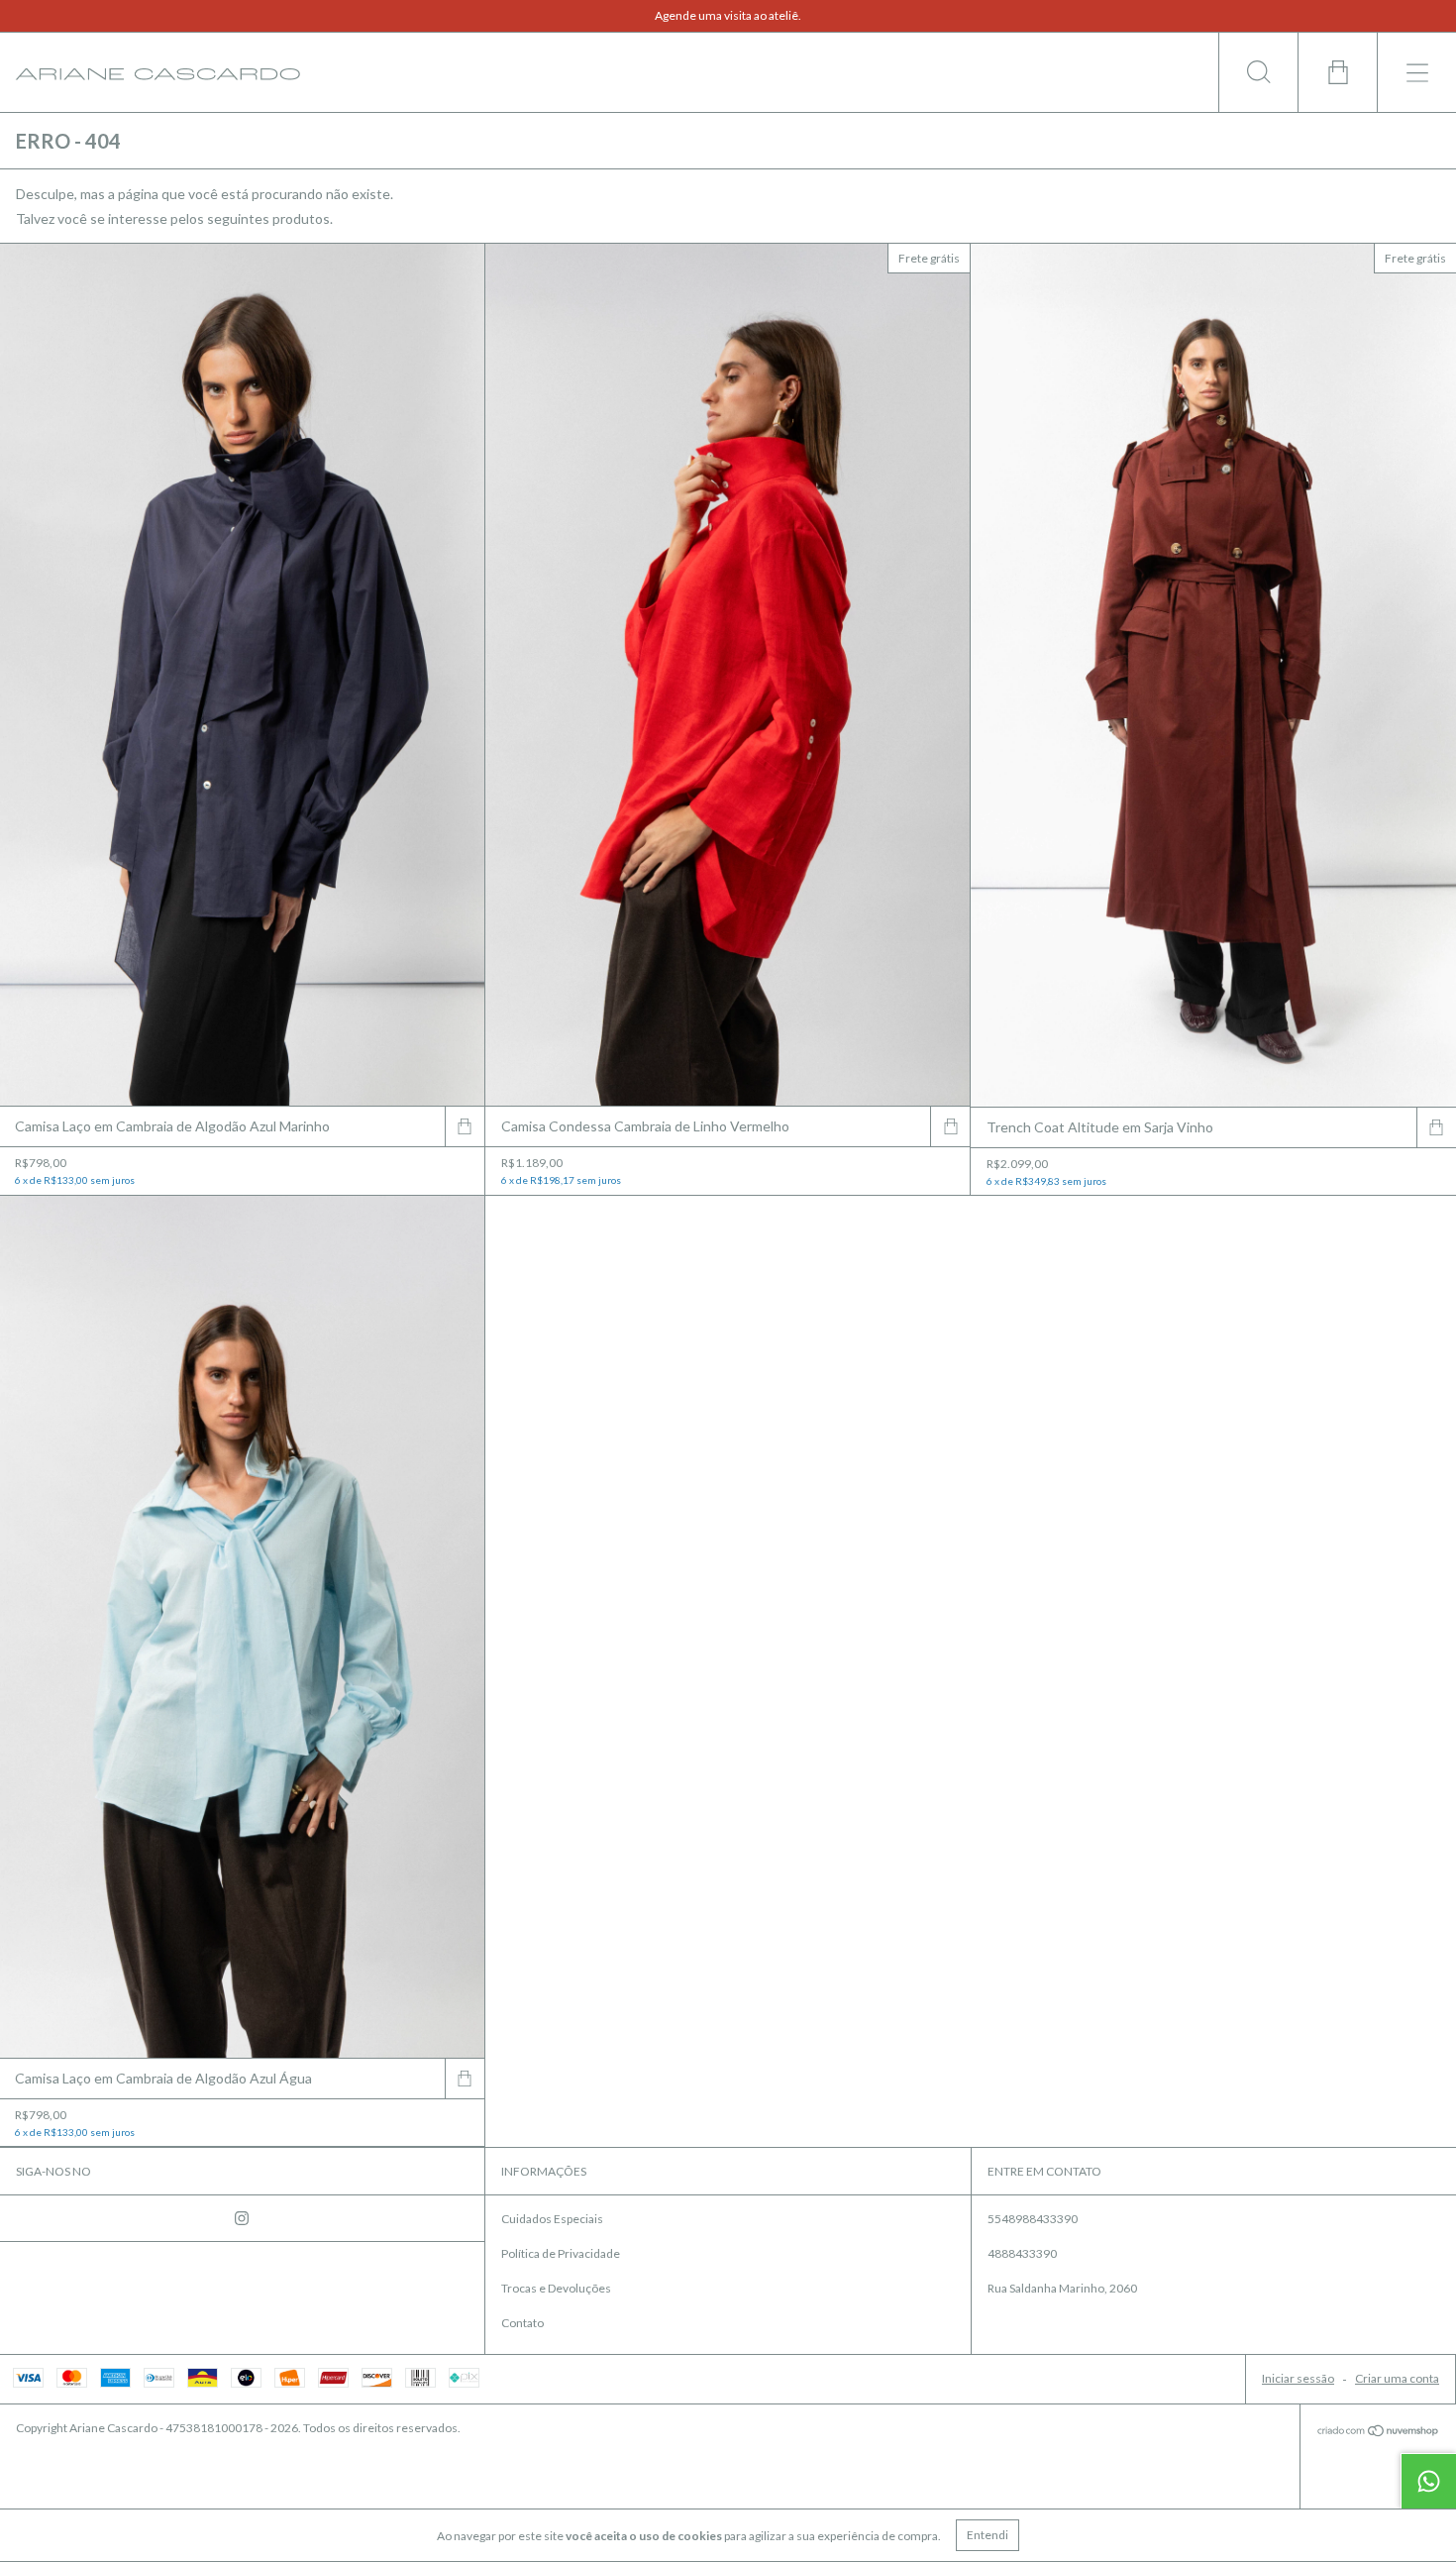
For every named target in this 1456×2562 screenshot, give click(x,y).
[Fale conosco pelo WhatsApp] (1428, 2481)
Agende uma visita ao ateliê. (728, 15)
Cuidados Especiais (552, 2219)
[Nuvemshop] (1378, 2432)
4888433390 (1022, 2253)
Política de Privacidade (561, 2253)
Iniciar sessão (1298, 2378)
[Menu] (1416, 72)
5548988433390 (1033, 2219)
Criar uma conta (1397, 2378)
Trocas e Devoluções (556, 2288)
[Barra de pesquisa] (1258, 72)
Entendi (988, 2535)
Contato (522, 2323)
